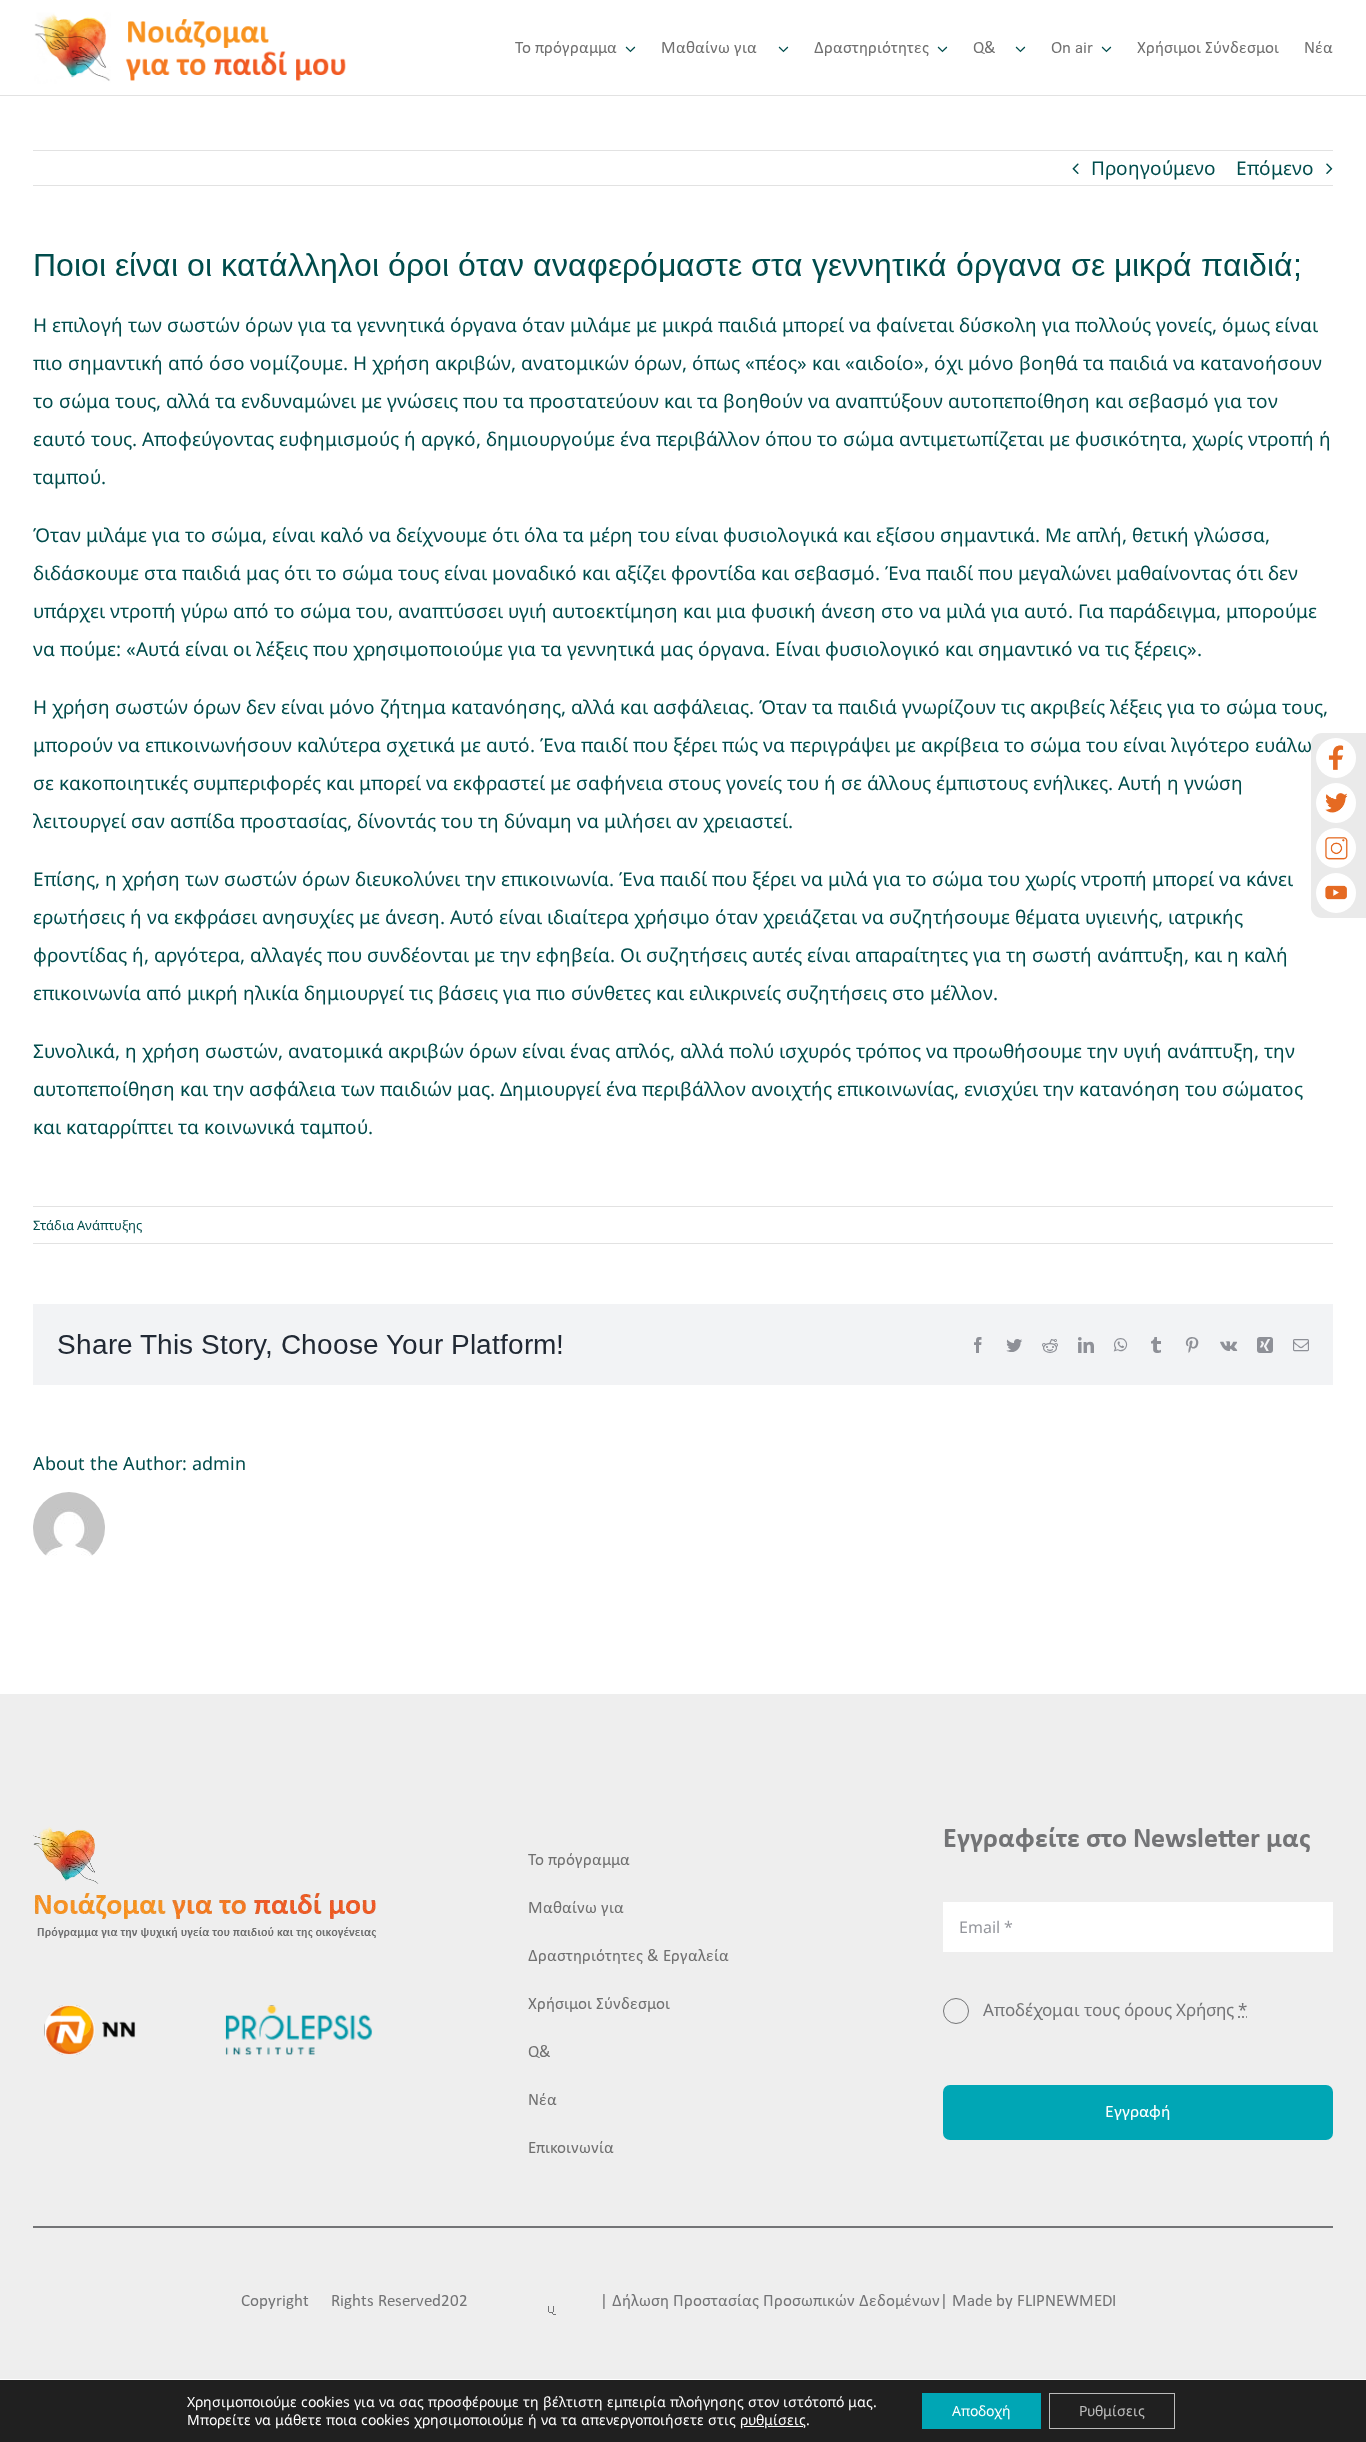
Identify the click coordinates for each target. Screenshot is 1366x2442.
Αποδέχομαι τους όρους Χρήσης (1115, 2009)
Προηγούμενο (1153, 168)
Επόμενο (1275, 168)
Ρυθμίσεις (1112, 2410)
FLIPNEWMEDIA (1071, 2301)
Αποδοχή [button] (981, 2410)
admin (219, 1463)
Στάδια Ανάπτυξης (87, 1225)
